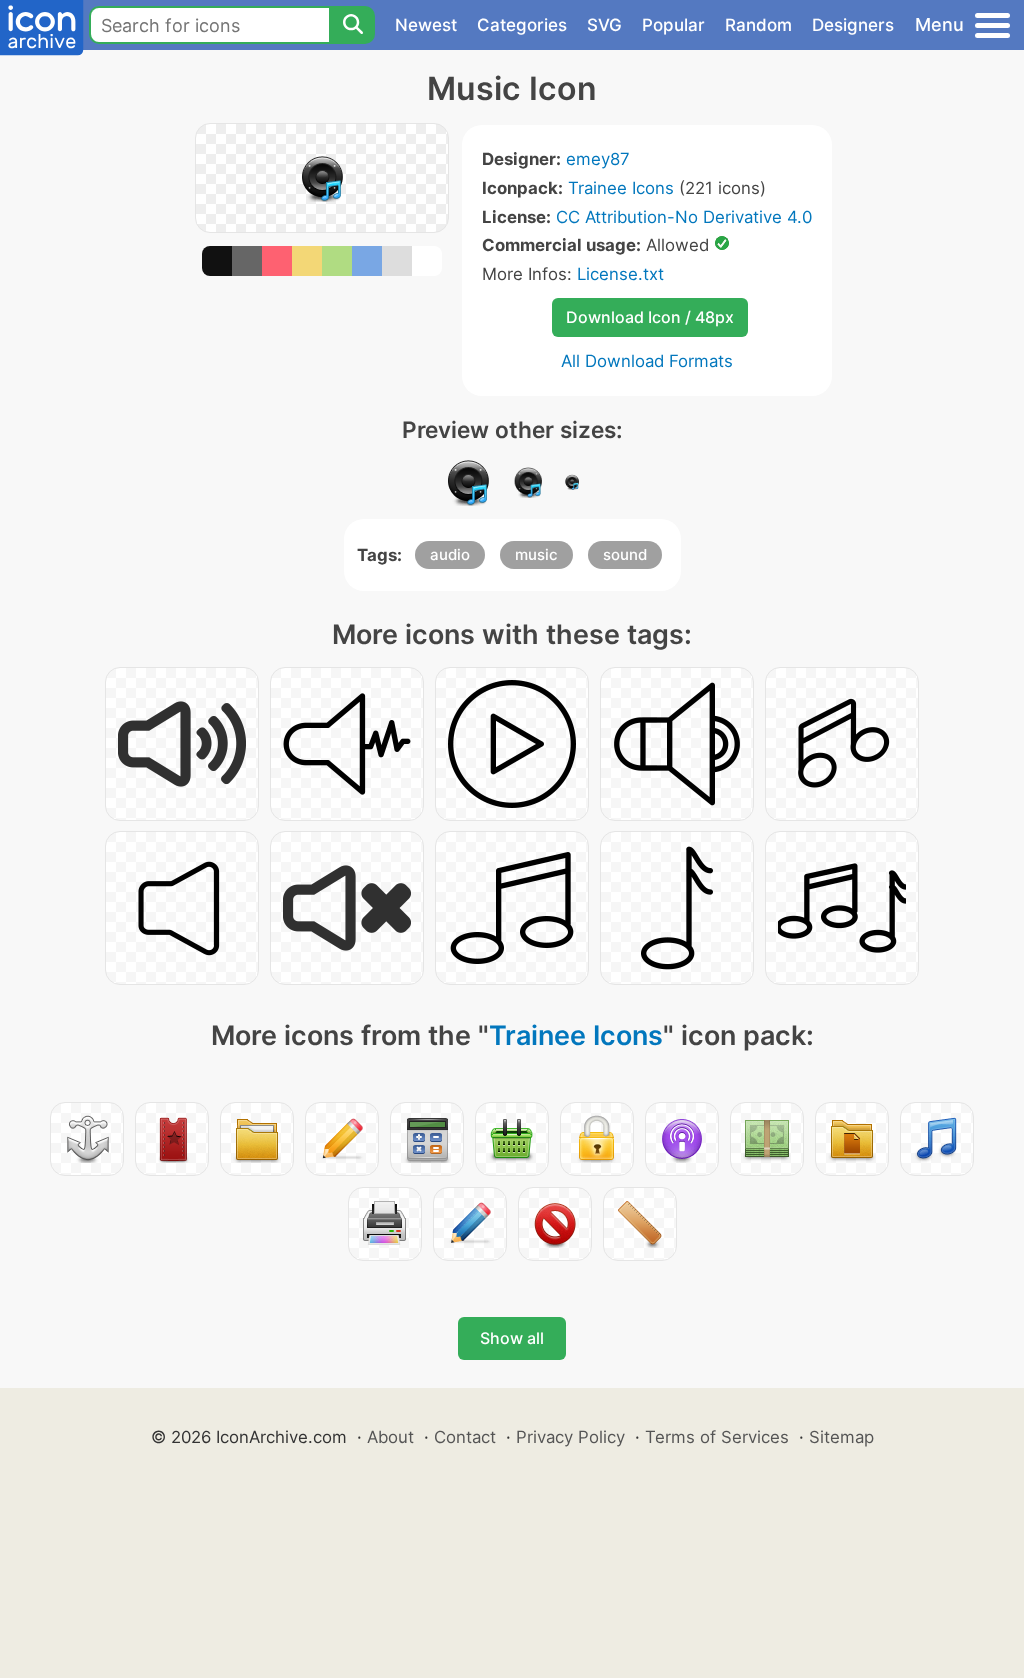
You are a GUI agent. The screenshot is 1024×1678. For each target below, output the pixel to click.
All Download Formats (647, 361)
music (536, 554)
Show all (512, 1338)
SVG (604, 25)
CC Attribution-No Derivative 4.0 (684, 217)
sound (625, 554)
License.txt (620, 274)
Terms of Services (717, 1437)
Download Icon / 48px (650, 317)
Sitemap (841, 1437)
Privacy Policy (570, 1437)
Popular (673, 25)
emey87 (598, 159)
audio (450, 554)
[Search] (352, 25)
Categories (522, 25)
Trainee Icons (621, 188)
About (390, 1437)
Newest (426, 25)
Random (758, 25)
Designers (853, 25)
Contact (465, 1437)
